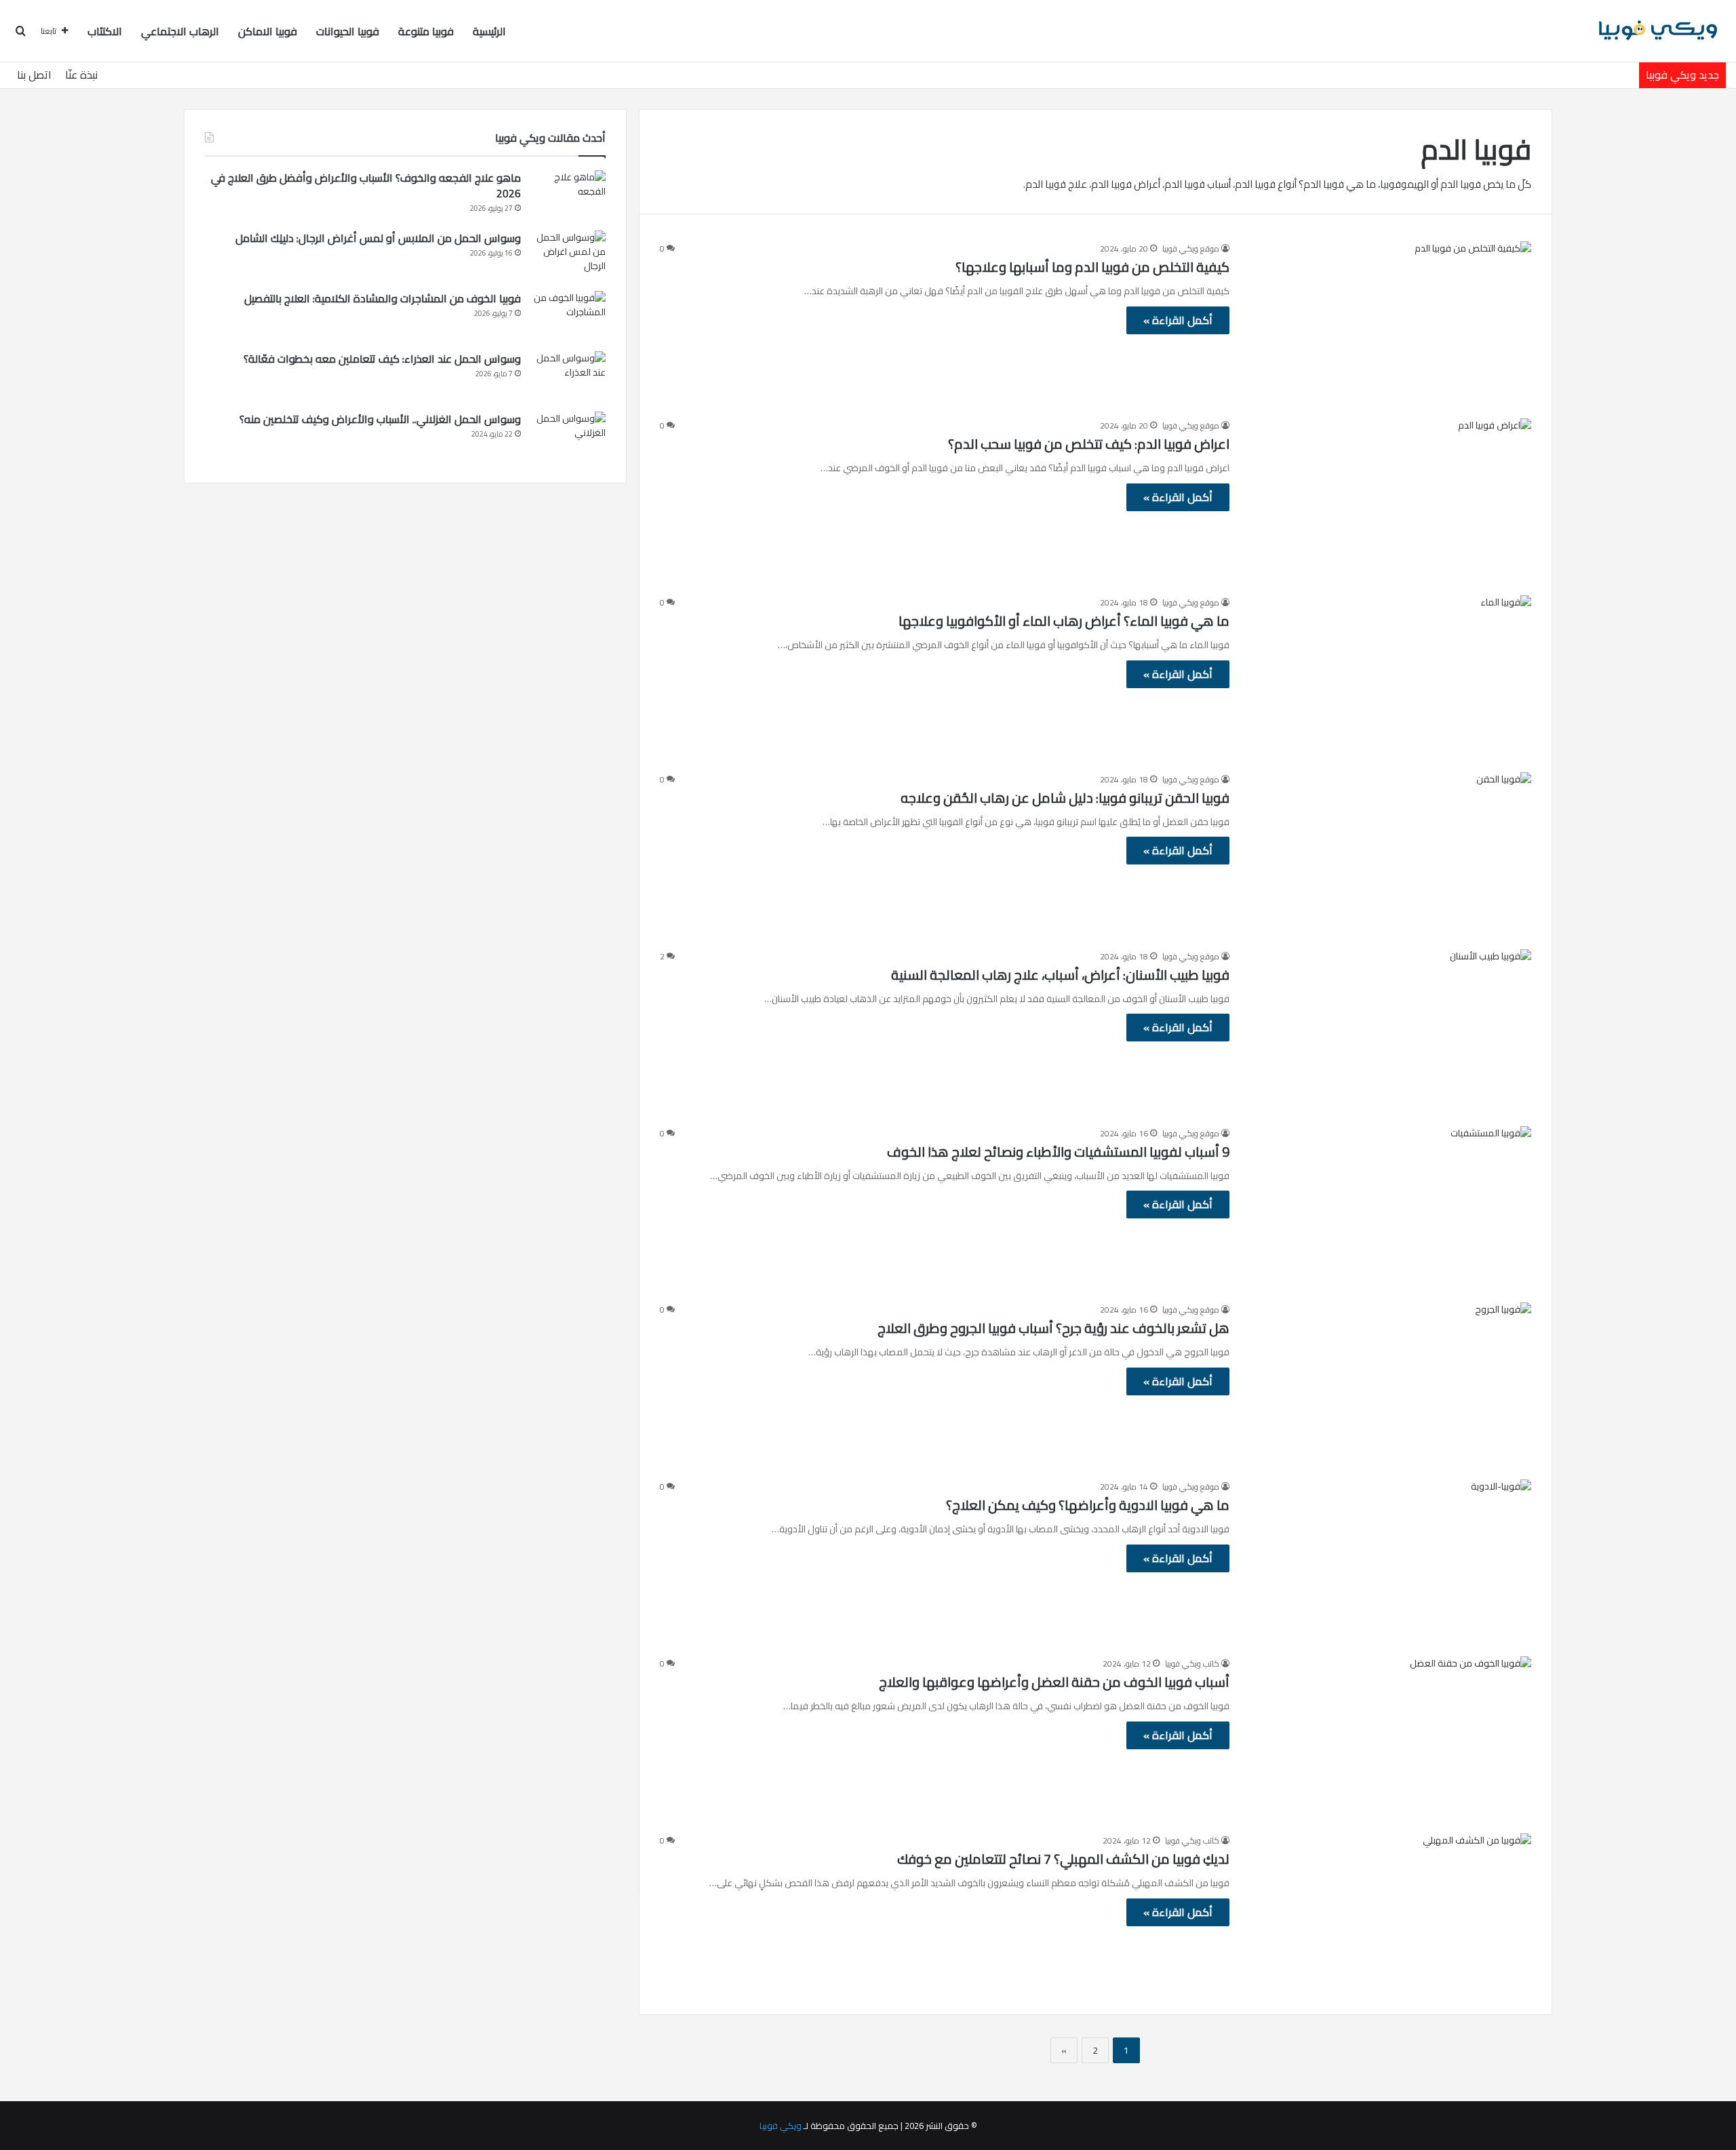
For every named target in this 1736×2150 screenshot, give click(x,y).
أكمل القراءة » (1178, 320)
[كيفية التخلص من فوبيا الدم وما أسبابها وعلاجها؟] (1389, 322)
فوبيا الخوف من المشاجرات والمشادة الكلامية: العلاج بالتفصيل (382, 298)
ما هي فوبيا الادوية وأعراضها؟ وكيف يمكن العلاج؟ (1088, 1505)
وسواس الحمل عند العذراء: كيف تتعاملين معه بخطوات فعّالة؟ (382, 359)
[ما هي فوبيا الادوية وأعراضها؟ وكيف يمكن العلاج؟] (1389, 1560)
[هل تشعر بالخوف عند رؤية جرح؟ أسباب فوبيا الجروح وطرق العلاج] (1389, 1383)
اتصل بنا (34, 75)
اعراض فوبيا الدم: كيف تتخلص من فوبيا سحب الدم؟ (1089, 444)
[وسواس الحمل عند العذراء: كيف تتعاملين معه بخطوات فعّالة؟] (568, 377)
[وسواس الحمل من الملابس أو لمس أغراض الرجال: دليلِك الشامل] (568, 256)
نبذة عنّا (81, 75)
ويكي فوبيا (781, 2126)
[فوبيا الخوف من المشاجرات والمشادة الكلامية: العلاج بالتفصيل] (568, 316)
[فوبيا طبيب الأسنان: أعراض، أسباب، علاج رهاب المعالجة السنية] (1389, 1030)
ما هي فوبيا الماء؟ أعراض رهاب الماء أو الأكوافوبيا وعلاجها (1064, 621)
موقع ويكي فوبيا (1191, 248)
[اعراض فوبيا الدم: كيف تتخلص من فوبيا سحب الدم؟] (1389, 499)
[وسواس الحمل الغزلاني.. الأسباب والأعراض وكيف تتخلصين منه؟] (568, 437)
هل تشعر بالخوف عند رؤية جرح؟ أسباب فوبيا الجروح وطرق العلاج (1053, 1328)
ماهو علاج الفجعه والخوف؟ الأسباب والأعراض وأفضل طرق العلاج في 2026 (366, 185)
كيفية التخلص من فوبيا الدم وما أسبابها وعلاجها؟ (1092, 267)
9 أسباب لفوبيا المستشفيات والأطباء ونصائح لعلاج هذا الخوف (1058, 1152)
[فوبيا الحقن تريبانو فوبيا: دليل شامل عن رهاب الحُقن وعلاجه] (1389, 853)
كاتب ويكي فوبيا (1192, 1664)
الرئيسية (489, 31)
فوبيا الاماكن (268, 31)
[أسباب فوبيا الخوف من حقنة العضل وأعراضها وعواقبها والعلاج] (1389, 1737)
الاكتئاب (105, 31)
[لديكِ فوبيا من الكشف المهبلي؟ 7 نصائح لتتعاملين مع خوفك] (1389, 1914)
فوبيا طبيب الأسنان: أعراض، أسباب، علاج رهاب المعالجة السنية (1060, 975)
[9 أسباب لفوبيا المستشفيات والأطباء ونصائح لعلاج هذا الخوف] (1389, 1207)
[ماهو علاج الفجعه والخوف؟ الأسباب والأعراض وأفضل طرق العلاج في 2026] (568, 196)
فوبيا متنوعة (426, 31)
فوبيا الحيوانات (348, 31)
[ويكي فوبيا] (1658, 31)
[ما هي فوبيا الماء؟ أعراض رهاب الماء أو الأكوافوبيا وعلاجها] (1389, 676)
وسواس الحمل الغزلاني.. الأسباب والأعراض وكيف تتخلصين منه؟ (380, 419)
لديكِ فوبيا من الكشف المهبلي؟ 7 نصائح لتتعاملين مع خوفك (1063, 1859)
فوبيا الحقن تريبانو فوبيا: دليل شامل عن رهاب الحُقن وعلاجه (1065, 798)
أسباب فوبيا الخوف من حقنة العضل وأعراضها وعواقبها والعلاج (1054, 1682)
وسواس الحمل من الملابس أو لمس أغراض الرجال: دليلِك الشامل (378, 238)
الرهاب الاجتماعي (180, 31)
